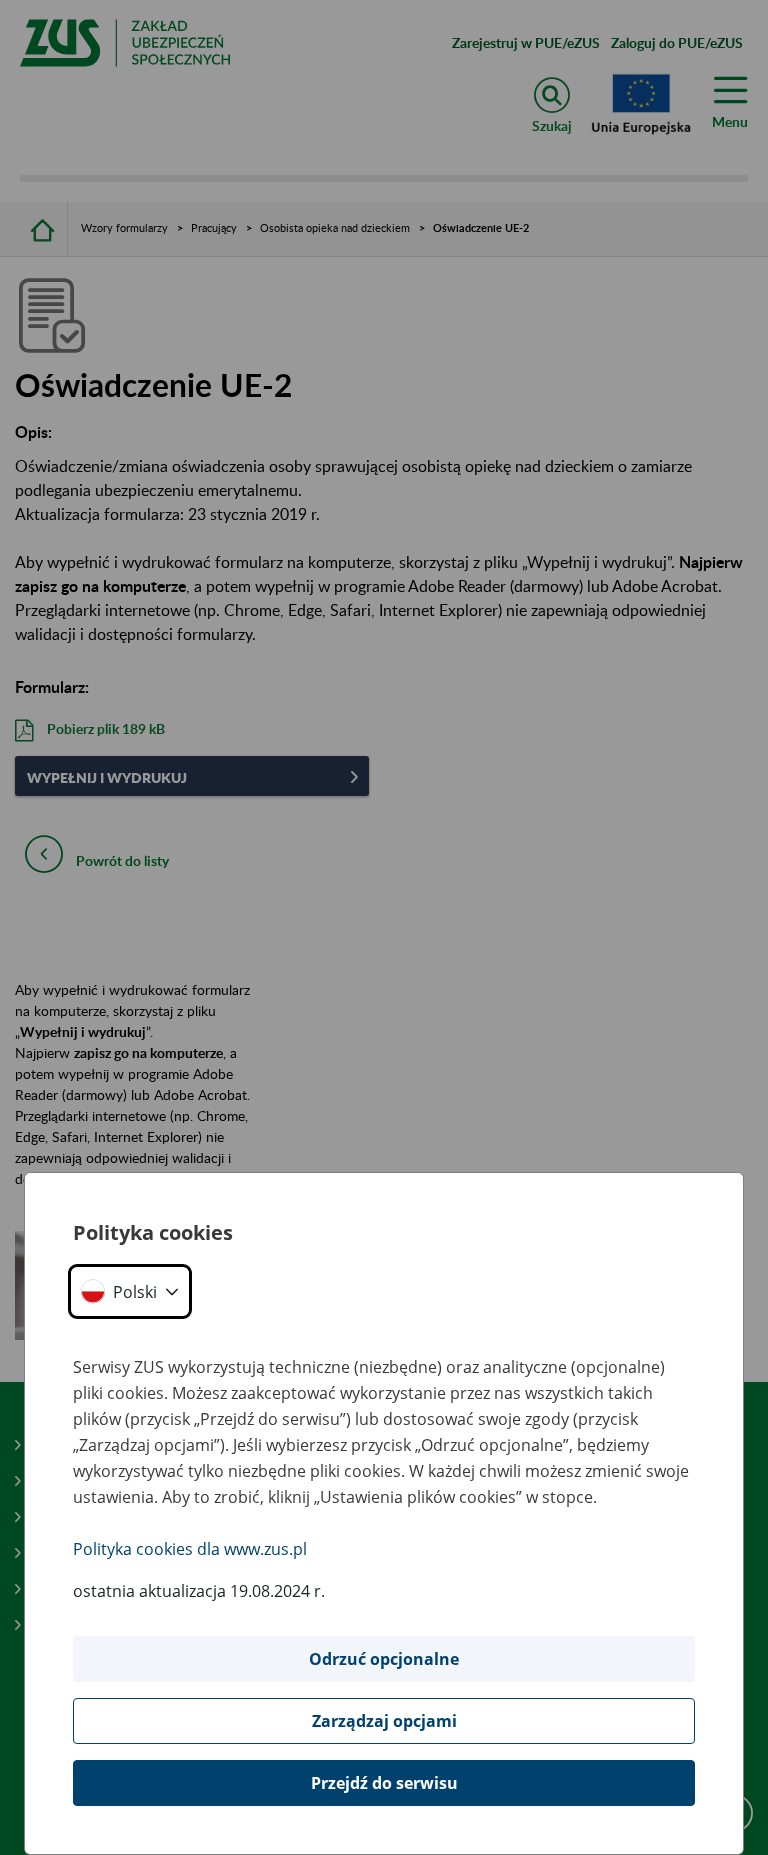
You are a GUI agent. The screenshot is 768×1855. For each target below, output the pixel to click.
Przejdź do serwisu (384, 1783)
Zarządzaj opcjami (384, 1721)
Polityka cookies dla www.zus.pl (190, 1549)
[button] (130, 1291)
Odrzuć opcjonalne (384, 1659)
